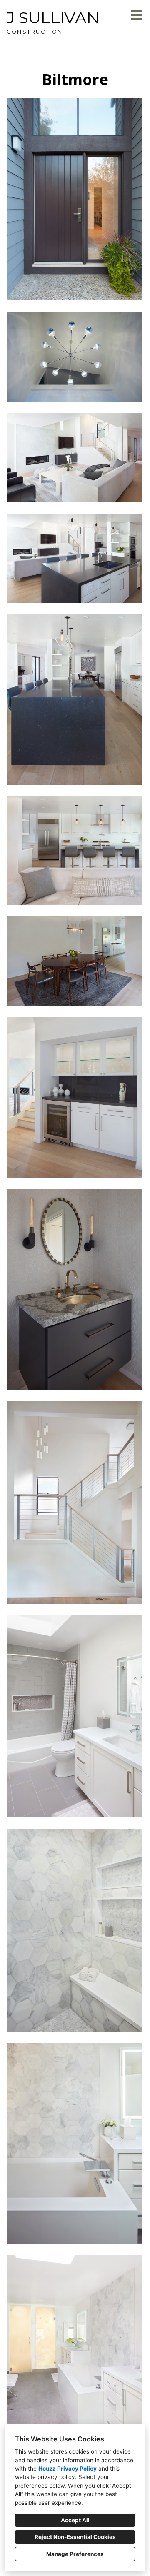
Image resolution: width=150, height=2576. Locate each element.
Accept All (75, 2520)
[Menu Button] (137, 15)
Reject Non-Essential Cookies (75, 2537)
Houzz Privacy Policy (67, 2469)
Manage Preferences (75, 2554)
